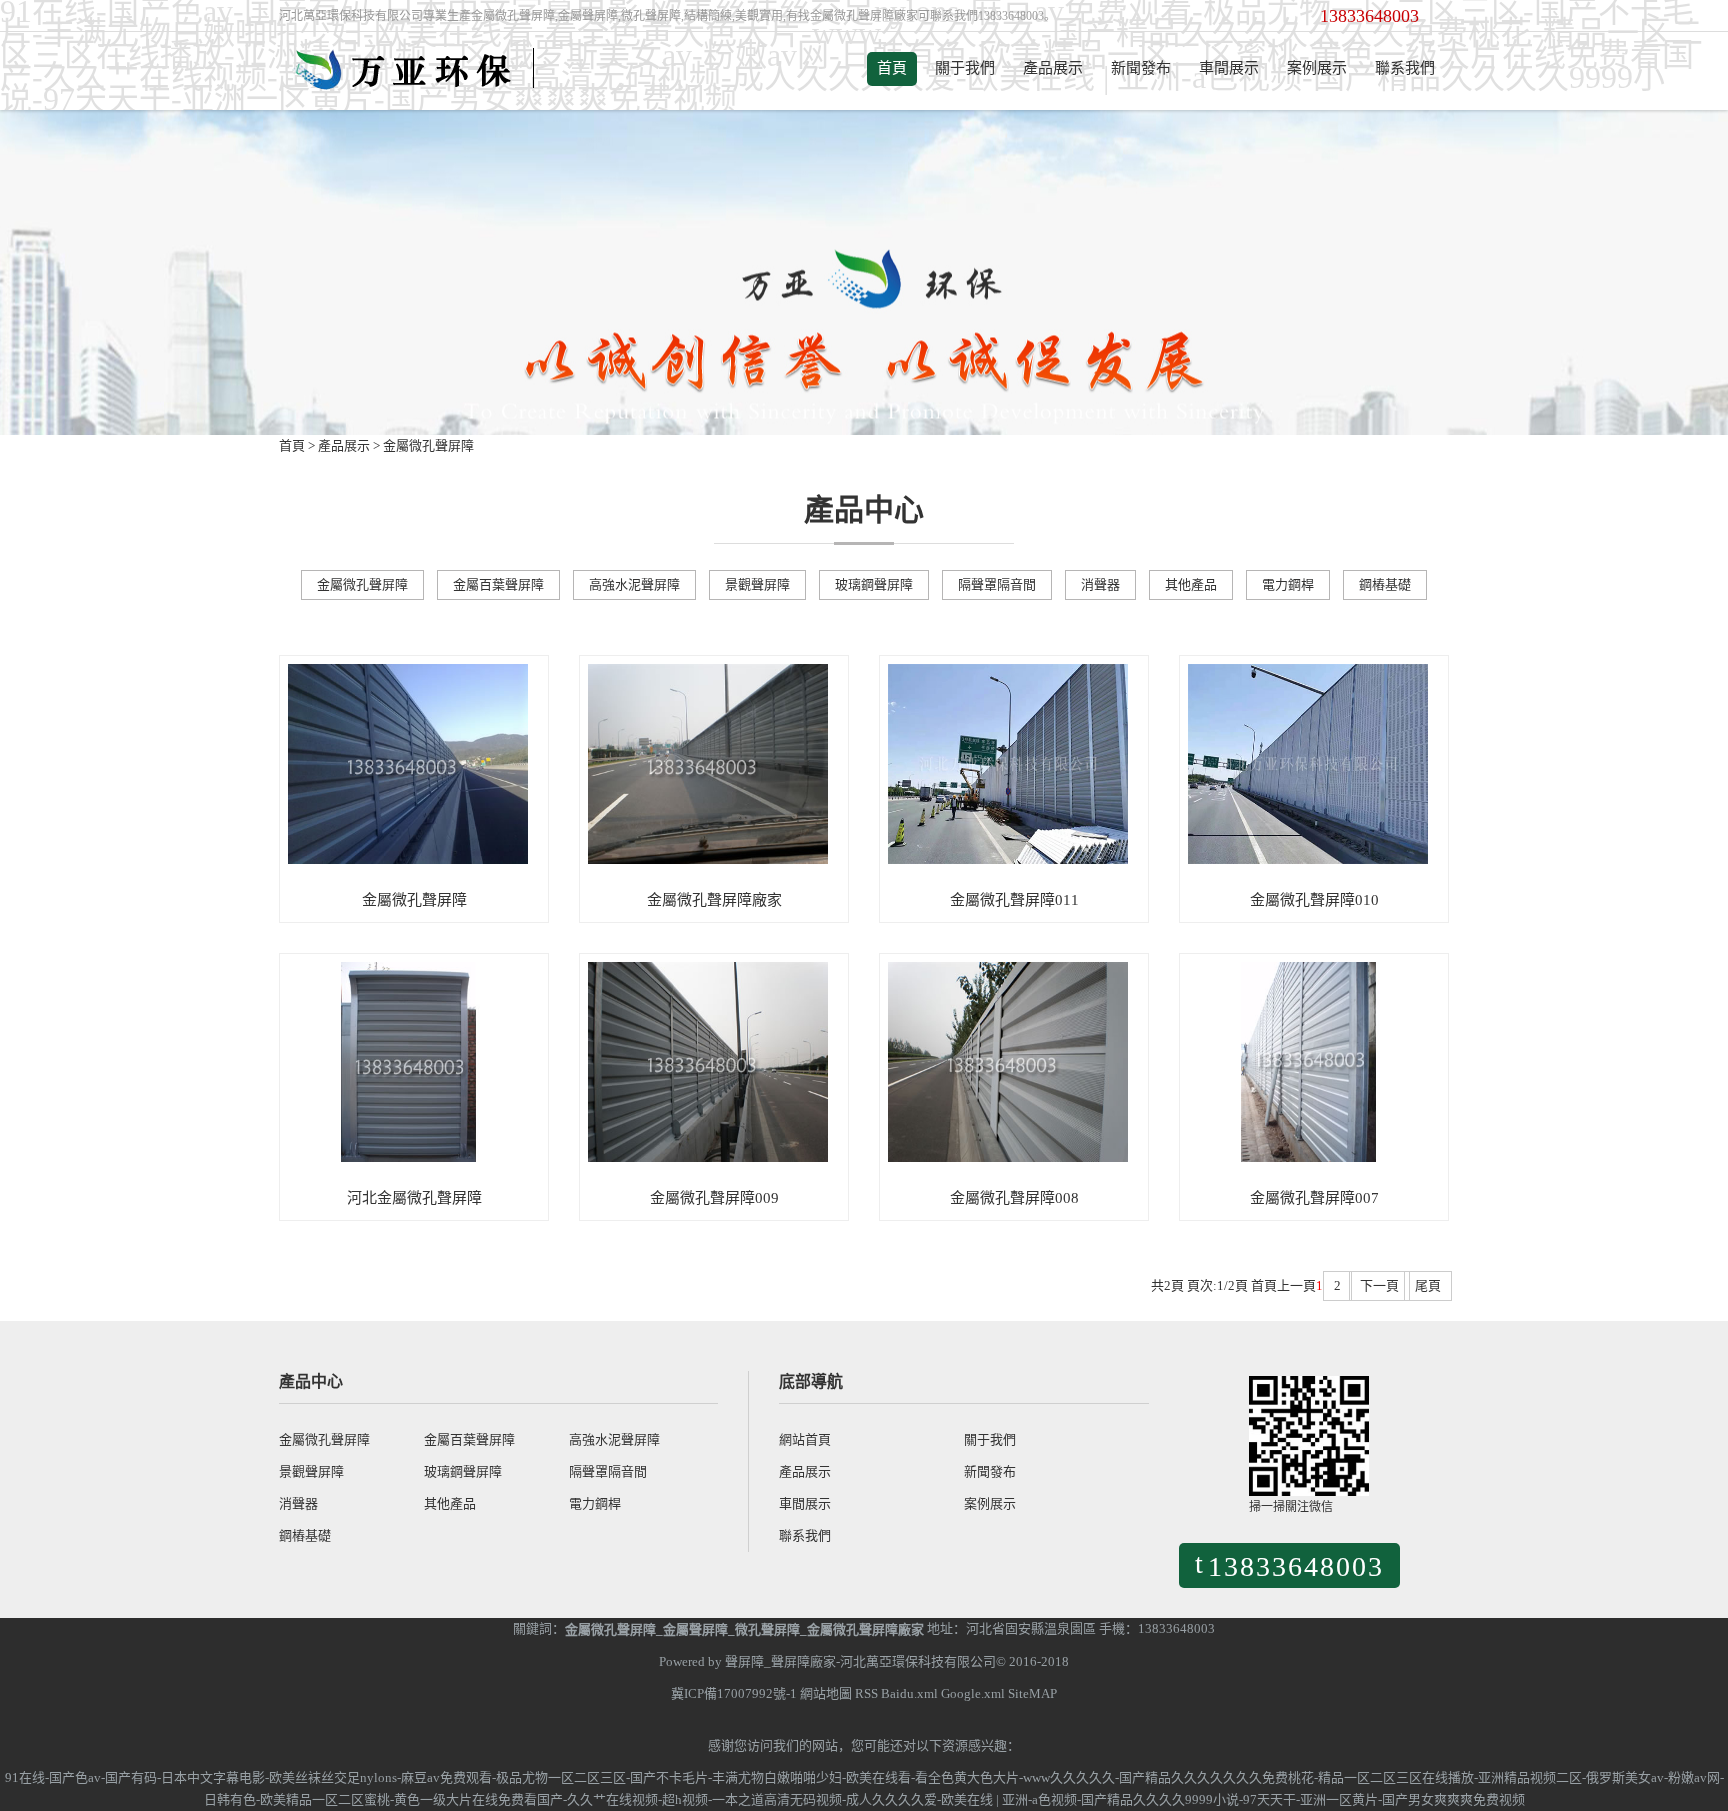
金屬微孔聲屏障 (428, 445)
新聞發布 (1141, 68)
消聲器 (1100, 584)
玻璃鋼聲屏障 (874, 584)
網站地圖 (826, 1693)
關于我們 (965, 68)
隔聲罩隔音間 (997, 584)
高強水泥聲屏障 (634, 584)
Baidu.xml (909, 1693)
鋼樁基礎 (1385, 584)
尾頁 (1428, 1285)
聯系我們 (1405, 68)
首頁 (892, 68)
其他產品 (1191, 584)
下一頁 (1379, 1285)
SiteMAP (1032, 1693)
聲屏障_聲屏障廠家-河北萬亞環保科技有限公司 (860, 1661)
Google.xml (973, 1693)
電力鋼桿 (1288, 584)
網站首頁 (805, 1439)
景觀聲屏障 (757, 584)
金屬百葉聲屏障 (498, 584)
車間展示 (1229, 68)
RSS (866, 1693)
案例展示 (1317, 68)
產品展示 (1053, 68)
